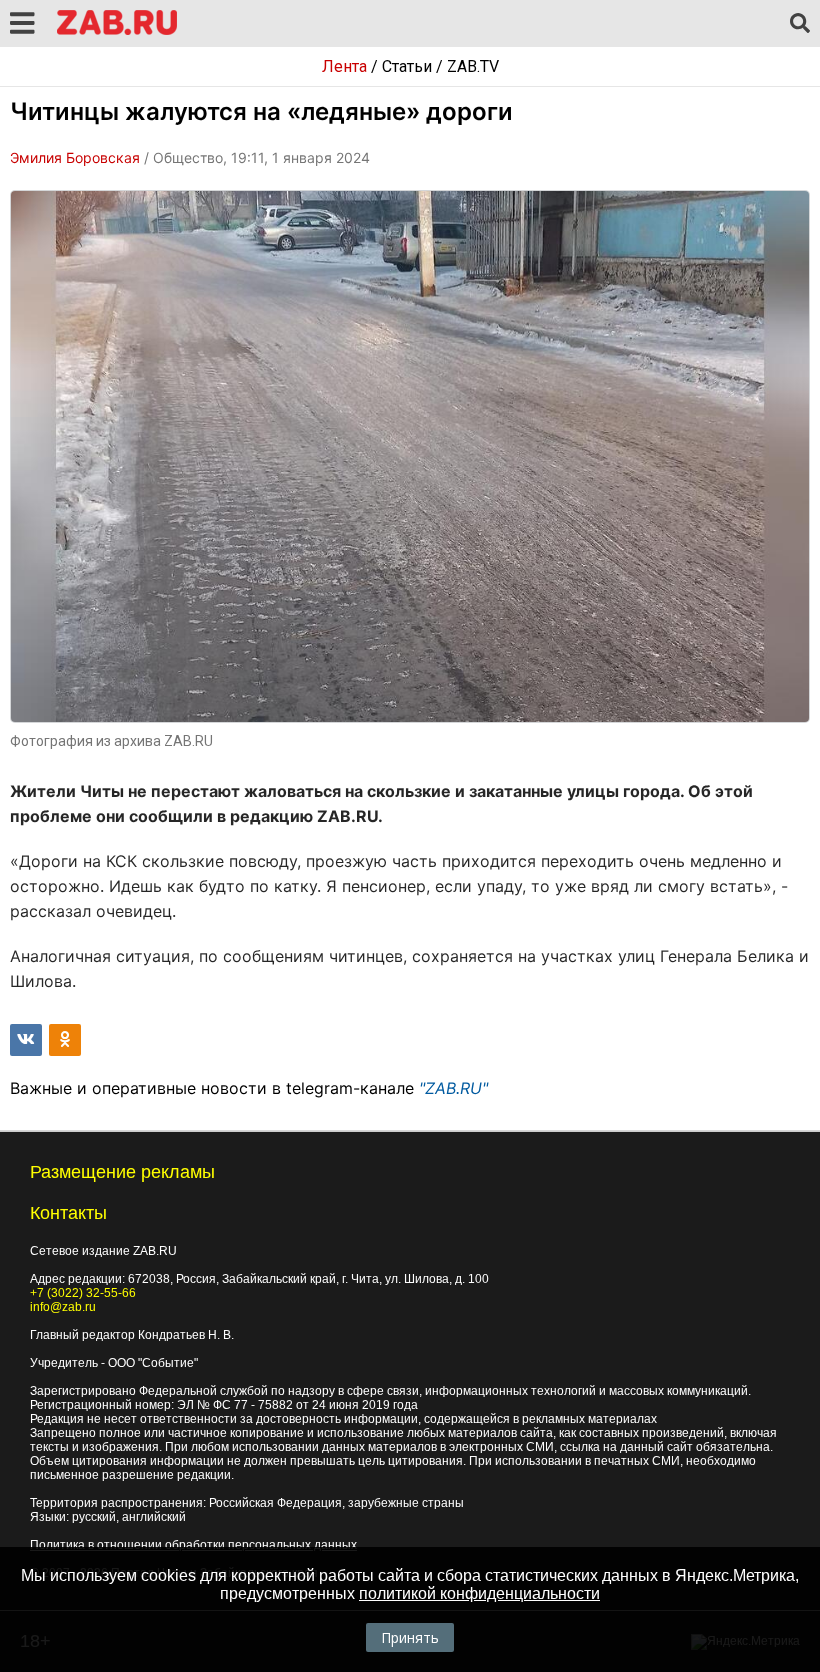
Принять (410, 1637)
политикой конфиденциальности (479, 1593)
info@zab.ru (63, 1307)
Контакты (68, 1213)
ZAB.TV (473, 66)
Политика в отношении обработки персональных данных (193, 1545)
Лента (344, 66)
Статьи (407, 66)
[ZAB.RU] (117, 31)
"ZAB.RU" (453, 1088)
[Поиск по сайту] (800, 24)
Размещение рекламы (122, 1172)
